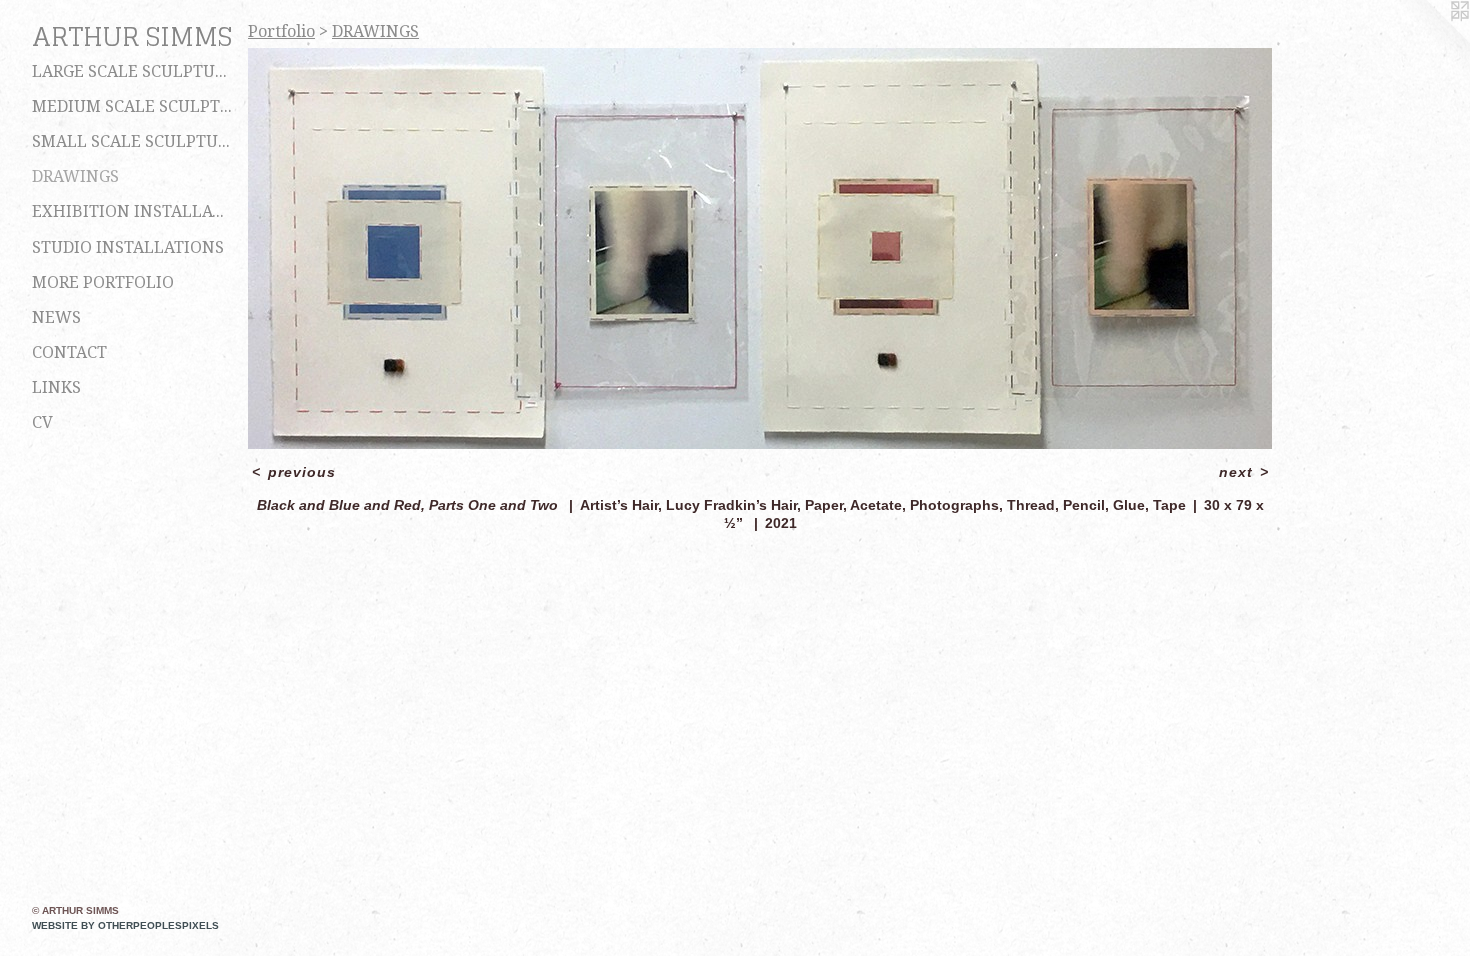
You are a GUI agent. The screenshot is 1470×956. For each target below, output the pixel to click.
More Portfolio (103, 282)
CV (42, 422)
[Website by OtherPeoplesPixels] (1430, 40)
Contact (69, 352)
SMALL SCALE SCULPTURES (132, 141)
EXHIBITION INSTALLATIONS (132, 211)
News (56, 317)
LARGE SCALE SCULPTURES (132, 71)
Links (56, 387)
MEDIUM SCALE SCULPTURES (132, 106)
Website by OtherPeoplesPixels (125, 925)
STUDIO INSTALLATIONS (128, 247)
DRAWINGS (75, 176)
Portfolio (281, 31)
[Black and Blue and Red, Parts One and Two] (760, 248)
